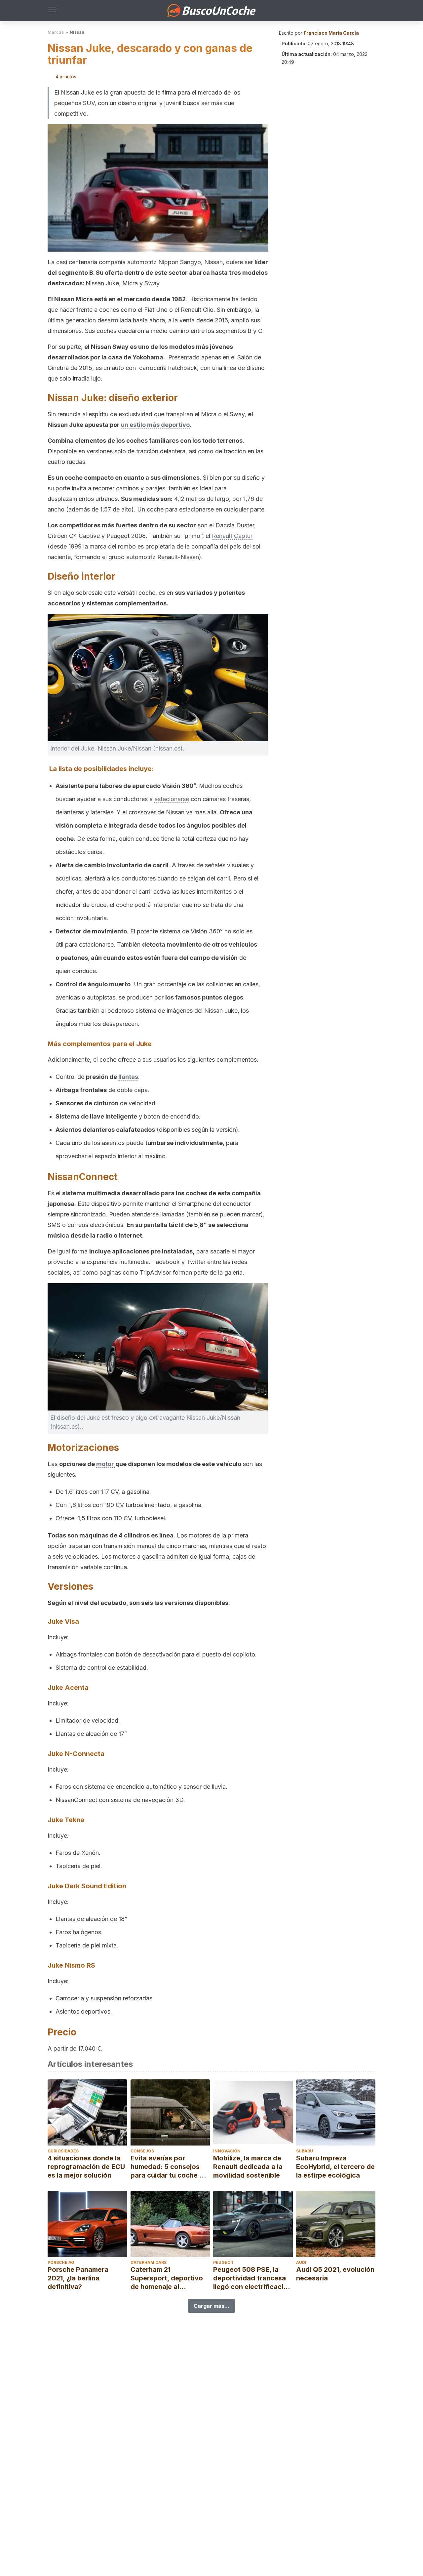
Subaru (305, 2151)
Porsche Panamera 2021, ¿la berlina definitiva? (78, 2278)
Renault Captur (232, 536)
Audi (301, 2262)
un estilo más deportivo (155, 425)
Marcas (56, 32)
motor (106, 1464)
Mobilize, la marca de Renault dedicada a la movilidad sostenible (248, 2167)
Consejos (142, 2151)
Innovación (227, 2151)
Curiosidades (63, 2151)
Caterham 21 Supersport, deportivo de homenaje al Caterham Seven (167, 2278)
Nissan (77, 32)
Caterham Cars (149, 2262)
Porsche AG (61, 2262)
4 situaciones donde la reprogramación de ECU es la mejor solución (86, 2167)
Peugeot (223, 2262)
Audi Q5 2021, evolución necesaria (335, 2274)
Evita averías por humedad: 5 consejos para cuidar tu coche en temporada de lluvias (169, 2167)
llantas (128, 1077)
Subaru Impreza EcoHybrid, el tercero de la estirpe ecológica (335, 2167)
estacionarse (172, 799)
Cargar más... (211, 2306)
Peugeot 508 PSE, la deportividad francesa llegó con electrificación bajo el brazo (252, 2278)
